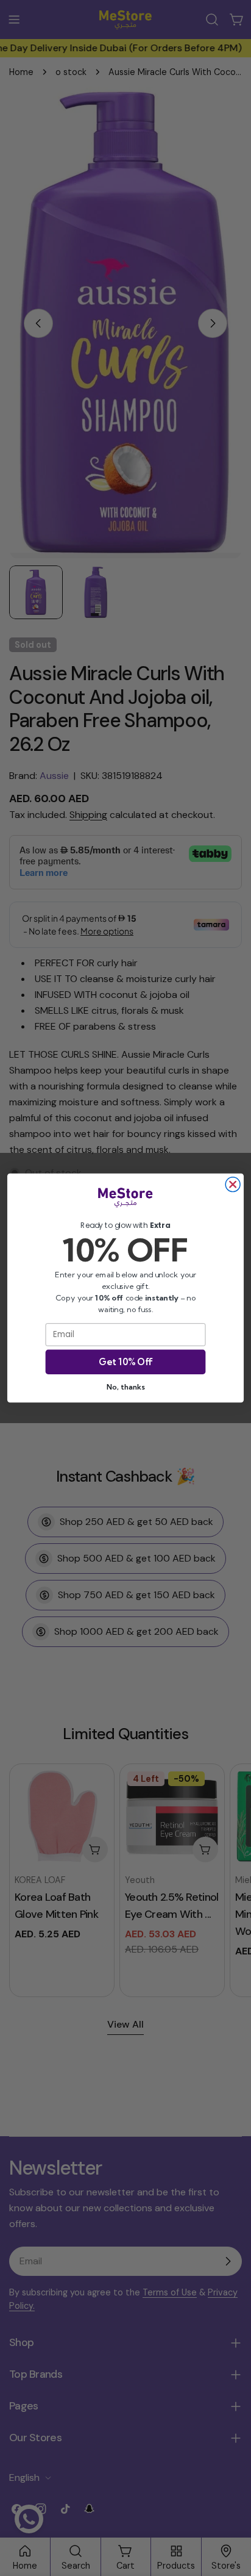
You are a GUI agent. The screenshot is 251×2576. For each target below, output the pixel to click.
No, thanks (125, 1387)
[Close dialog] (233, 1185)
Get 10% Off (125, 1362)
